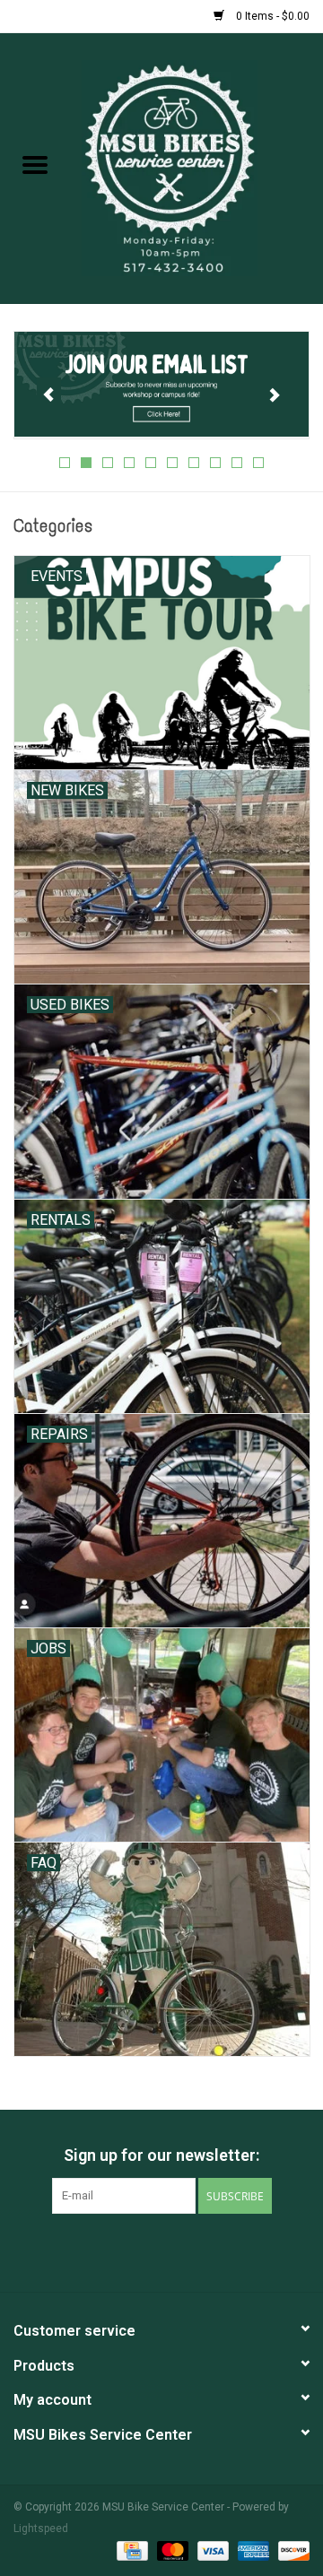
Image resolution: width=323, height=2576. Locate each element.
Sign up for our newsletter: (161, 2155)
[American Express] (252, 2551)
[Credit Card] (130, 2551)
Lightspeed (41, 2528)
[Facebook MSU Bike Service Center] (115, 2251)
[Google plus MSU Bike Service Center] (146, 2251)
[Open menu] (35, 164)
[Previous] (49, 395)
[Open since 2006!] (172, 386)
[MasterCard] (171, 2551)
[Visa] (211, 2551)
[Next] (274, 395)
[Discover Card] (291, 2551)
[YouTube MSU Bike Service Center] (178, 2251)
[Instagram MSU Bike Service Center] (209, 2251)
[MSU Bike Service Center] (196, 167)
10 (258, 463)
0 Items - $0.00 (271, 16)
